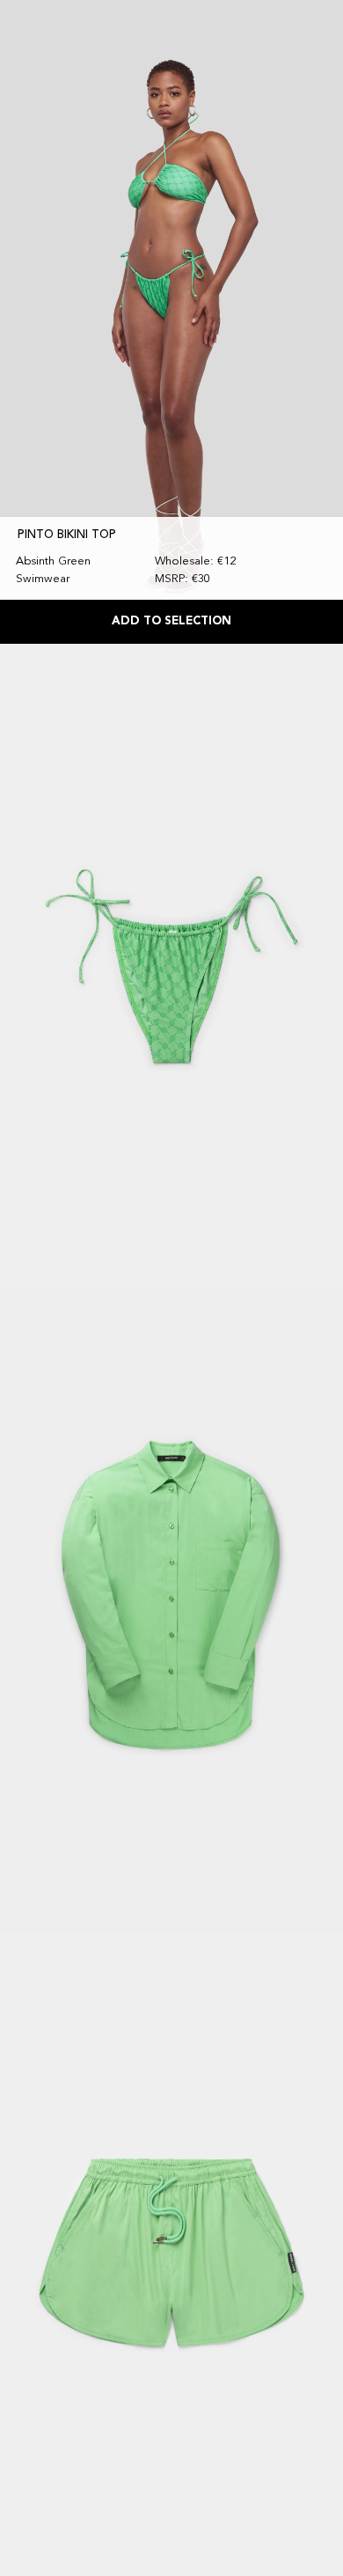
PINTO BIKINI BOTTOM (80, 1180)
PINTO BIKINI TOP (67, 535)
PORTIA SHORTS (64, 2467)
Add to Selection (171, 621)
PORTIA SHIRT (57, 1823)
